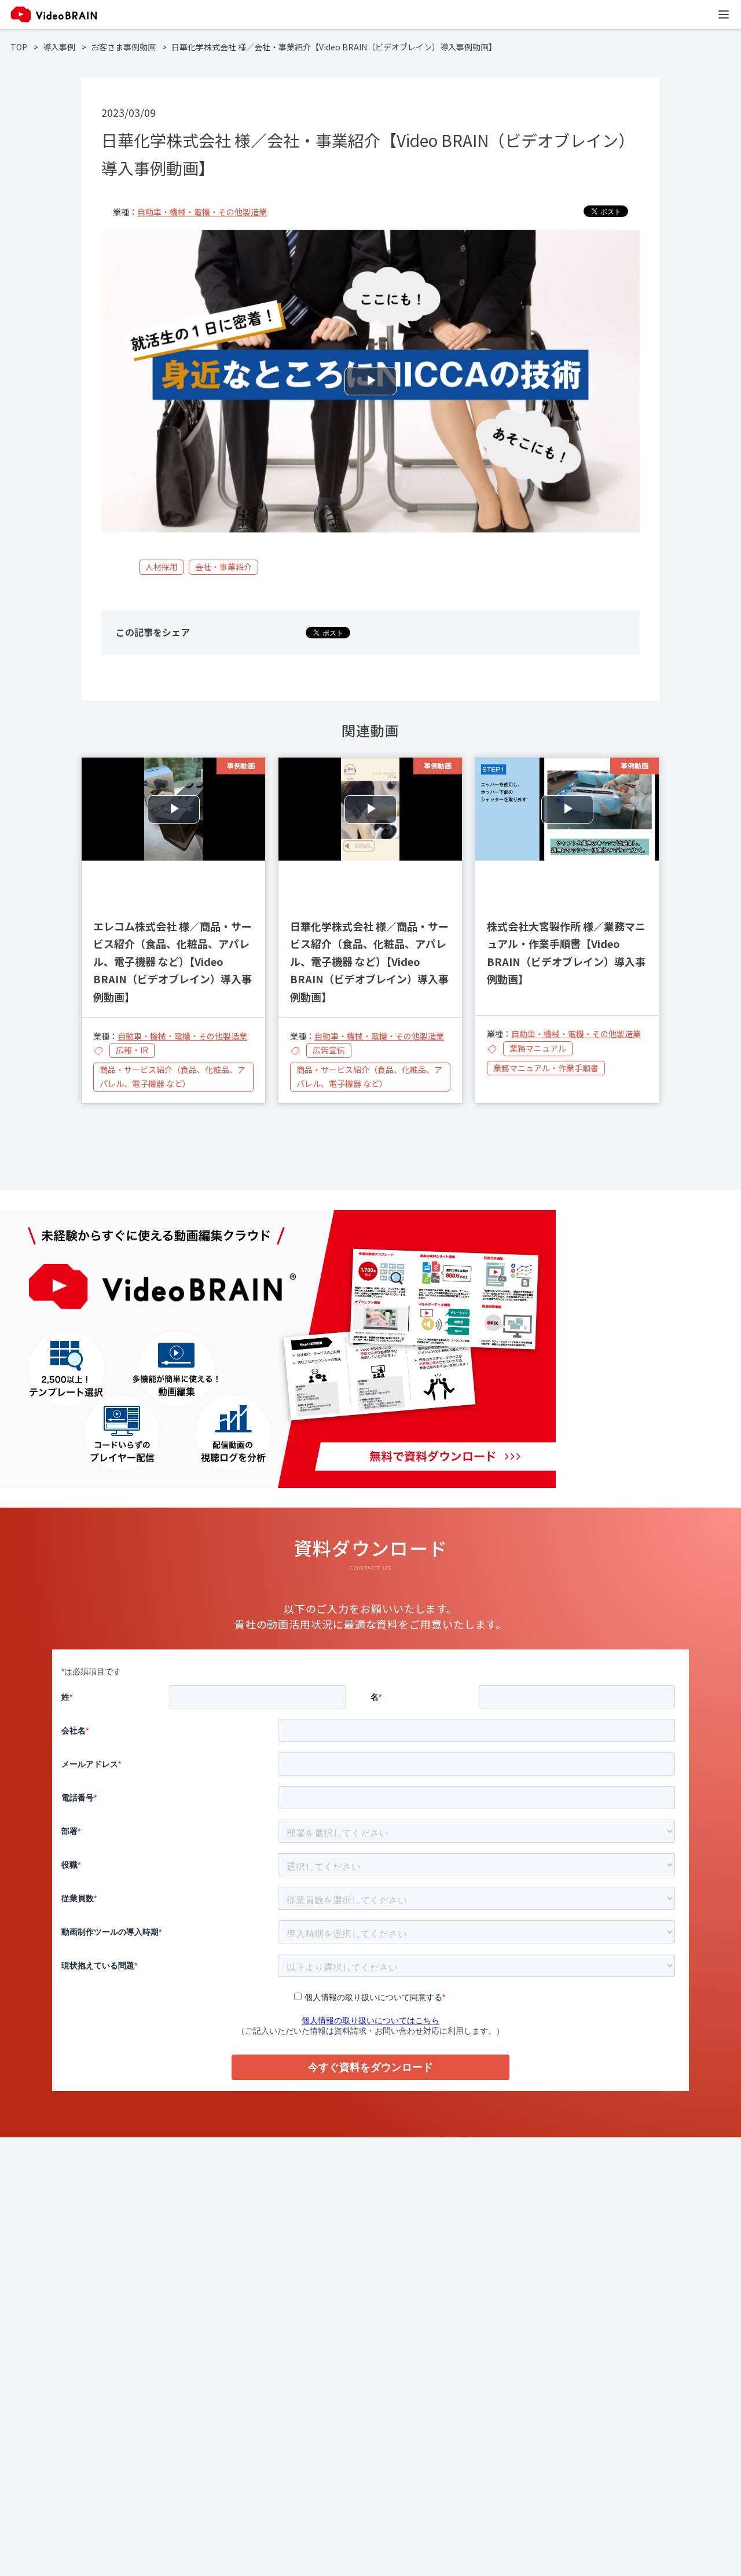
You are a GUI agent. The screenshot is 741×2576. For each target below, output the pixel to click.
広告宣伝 (329, 1050)
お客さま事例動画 (123, 47)
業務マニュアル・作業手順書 (546, 1068)
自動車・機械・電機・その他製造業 (202, 212)
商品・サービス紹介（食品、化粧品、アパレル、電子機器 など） (173, 1076)
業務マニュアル (538, 1048)
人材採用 (162, 567)
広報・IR (132, 1050)
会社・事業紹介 (223, 567)
